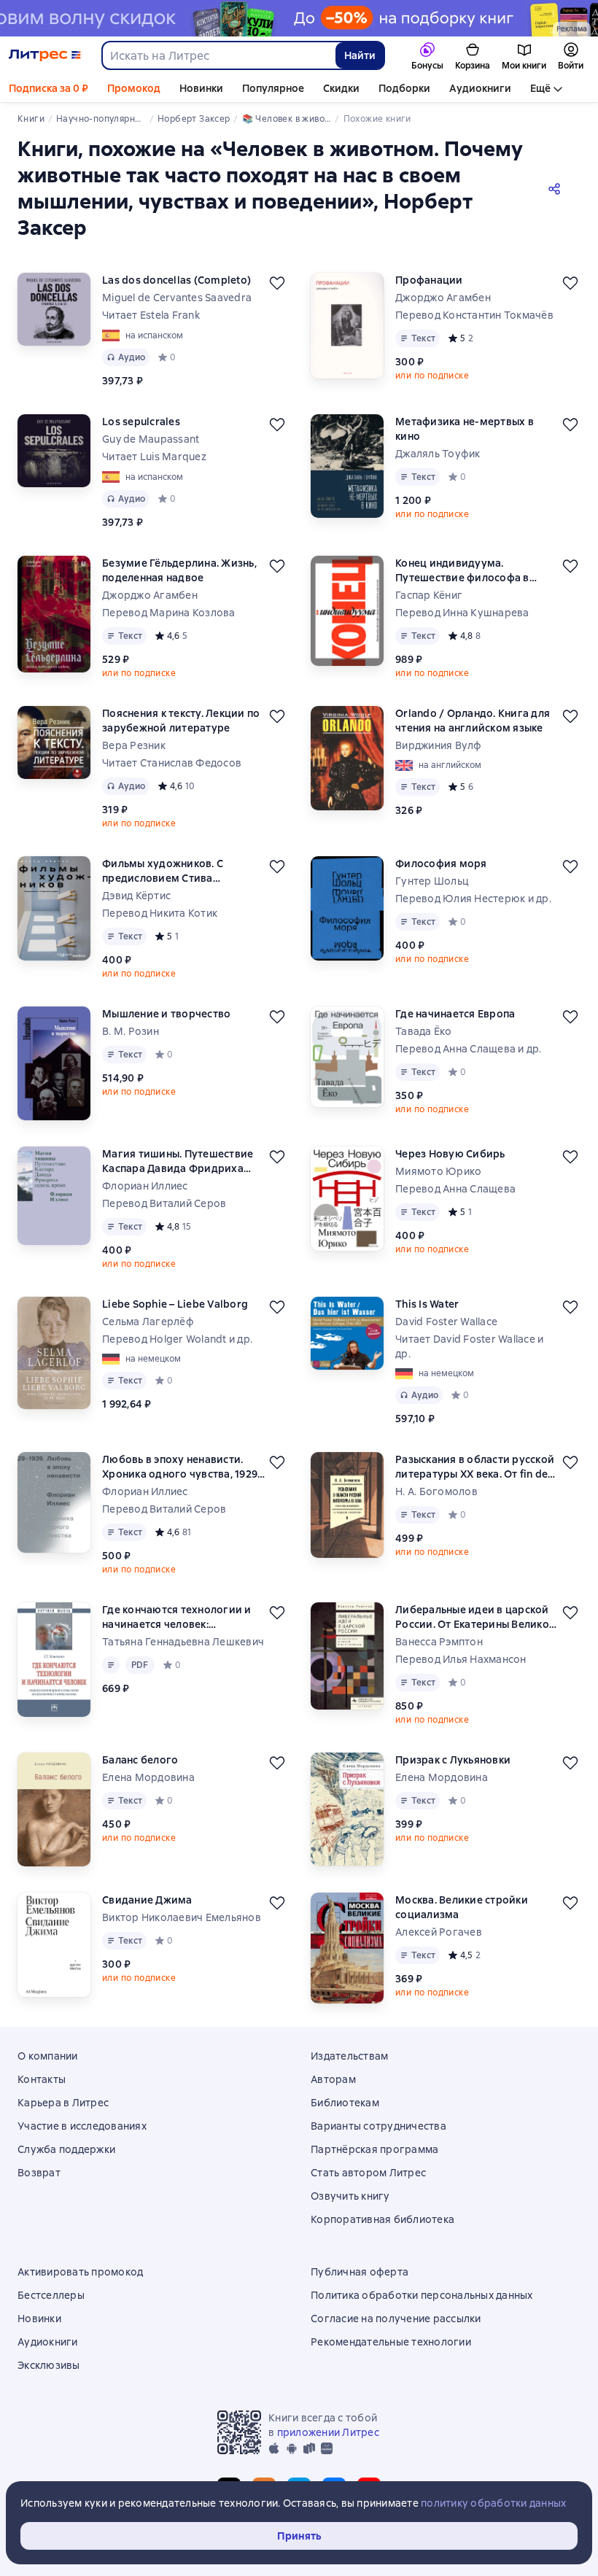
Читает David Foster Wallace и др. (469, 1346)
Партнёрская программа (374, 2149)
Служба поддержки (66, 2149)
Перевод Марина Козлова (169, 613)
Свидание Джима (147, 1900)
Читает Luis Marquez (154, 457)
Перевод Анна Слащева (455, 1189)
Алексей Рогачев (439, 1932)
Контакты (42, 2079)
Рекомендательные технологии (391, 2342)
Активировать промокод (80, 2272)
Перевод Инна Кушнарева (462, 613)
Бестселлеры (51, 2295)
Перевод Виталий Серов (164, 1203)
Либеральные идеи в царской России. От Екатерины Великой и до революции (475, 1617)
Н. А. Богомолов (436, 1491)
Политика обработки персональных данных (422, 2295)
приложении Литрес (328, 2432)
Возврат (39, 2173)
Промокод (134, 88)
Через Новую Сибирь (450, 1154)
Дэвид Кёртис (136, 896)
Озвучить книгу (350, 2196)
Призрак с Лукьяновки (453, 1760)
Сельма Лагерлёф (148, 1322)
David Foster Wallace (446, 1322)
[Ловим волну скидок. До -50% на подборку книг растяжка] (299, 18)
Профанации (429, 280)
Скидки (341, 88)
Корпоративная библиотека (383, 2219)
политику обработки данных (493, 2503)
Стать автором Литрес (368, 2173)
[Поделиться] (557, 188)
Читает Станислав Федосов (172, 763)
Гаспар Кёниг (429, 595)
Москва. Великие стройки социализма (462, 1907)
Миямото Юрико (438, 1171)
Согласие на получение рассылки (396, 2319)
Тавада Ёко (424, 1031)
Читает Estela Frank (151, 315)
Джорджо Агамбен (443, 298)
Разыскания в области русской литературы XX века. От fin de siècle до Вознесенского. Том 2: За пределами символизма (476, 1467)
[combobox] (218, 55)
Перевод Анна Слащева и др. (469, 1049)
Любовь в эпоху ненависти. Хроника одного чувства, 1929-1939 (182, 1467)
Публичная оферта (360, 2272)
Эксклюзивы (49, 2365)
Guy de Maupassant (151, 439)
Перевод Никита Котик (160, 913)
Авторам (333, 2079)
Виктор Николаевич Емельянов (182, 1917)
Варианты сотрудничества (378, 2126)
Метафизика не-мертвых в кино (465, 429)
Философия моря (441, 864)
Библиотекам (345, 2103)
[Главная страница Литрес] (45, 55)
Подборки (404, 88)
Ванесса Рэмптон (439, 1642)
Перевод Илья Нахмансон (461, 1659)
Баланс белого (140, 1760)
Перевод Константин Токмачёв (474, 315)
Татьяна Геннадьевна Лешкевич (183, 1642)
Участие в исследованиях (82, 2126)
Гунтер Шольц (432, 881)
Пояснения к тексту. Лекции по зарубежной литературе (181, 721)
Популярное (273, 88)
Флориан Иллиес (145, 1186)
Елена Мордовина (148, 1777)
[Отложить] (277, 283)
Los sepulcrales (141, 422)
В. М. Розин (131, 1031)
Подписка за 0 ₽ (48, 88)
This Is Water (427, 1304)
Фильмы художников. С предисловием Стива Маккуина (163, 871)
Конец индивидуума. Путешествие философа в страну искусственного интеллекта (462, 571)
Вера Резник (134, 745)
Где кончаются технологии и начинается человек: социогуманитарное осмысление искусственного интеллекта (177, 1617)
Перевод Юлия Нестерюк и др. (473, 899)
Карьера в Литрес (63, 2103)
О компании (48, 2056)
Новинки (201, 88)
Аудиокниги (480, 88)
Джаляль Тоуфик (438, 454)
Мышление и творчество (166, 1014)
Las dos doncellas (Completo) (176, 280)
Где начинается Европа (455, 1014)
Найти (360, 55)
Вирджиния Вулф (439, 745)
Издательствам (349, 2056)
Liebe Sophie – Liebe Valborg (175, 1304)
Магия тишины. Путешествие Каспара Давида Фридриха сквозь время (178, 1161)
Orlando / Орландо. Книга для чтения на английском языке (473, 721)
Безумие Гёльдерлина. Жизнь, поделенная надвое (179, 570)
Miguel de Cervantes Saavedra (177, 298)
